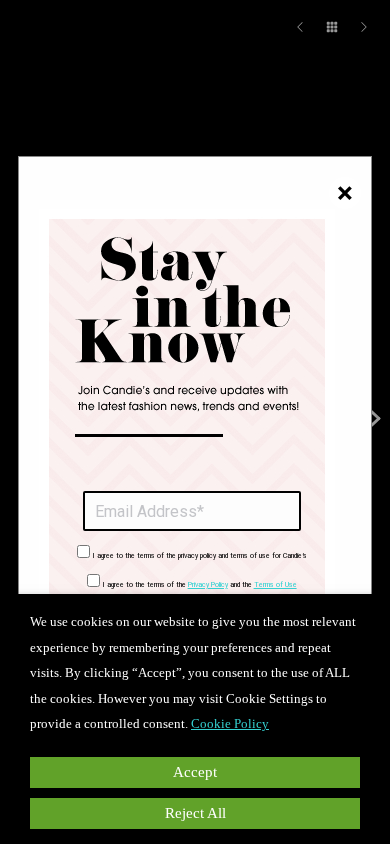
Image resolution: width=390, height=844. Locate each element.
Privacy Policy (208, 585)
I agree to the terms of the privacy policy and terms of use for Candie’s (200, 556)
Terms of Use (275, 585)
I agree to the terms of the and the (200, 585)
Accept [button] (195, 772)
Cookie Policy (230, 723)
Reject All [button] (195, 813)
